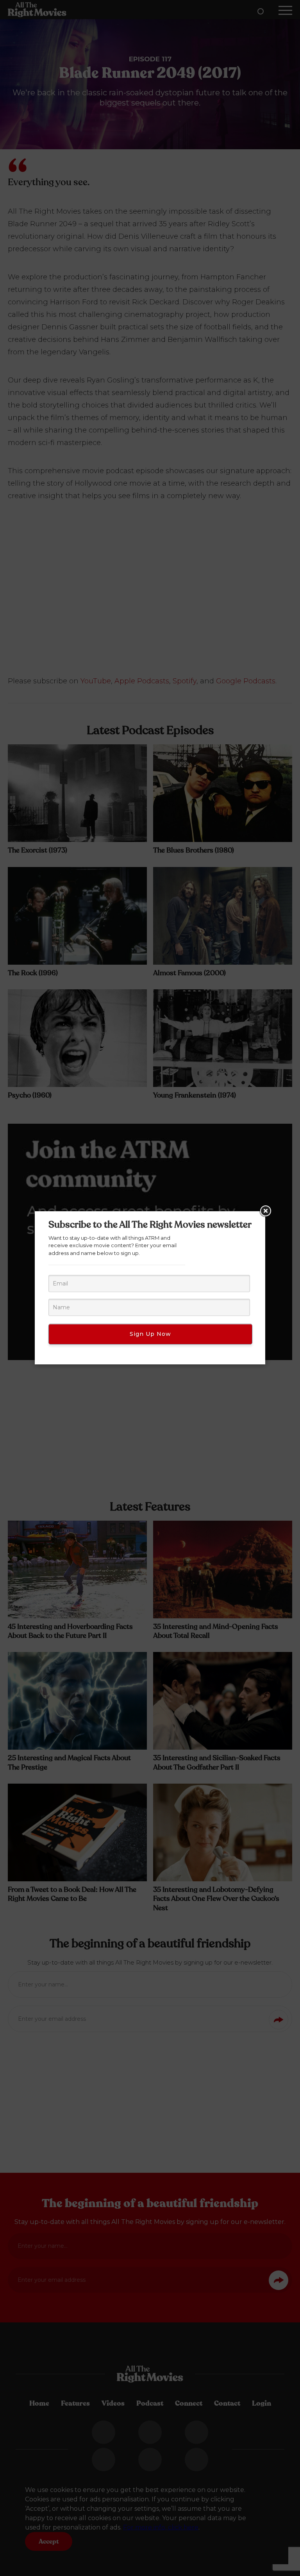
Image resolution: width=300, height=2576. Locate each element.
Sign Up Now (150, 1334)
